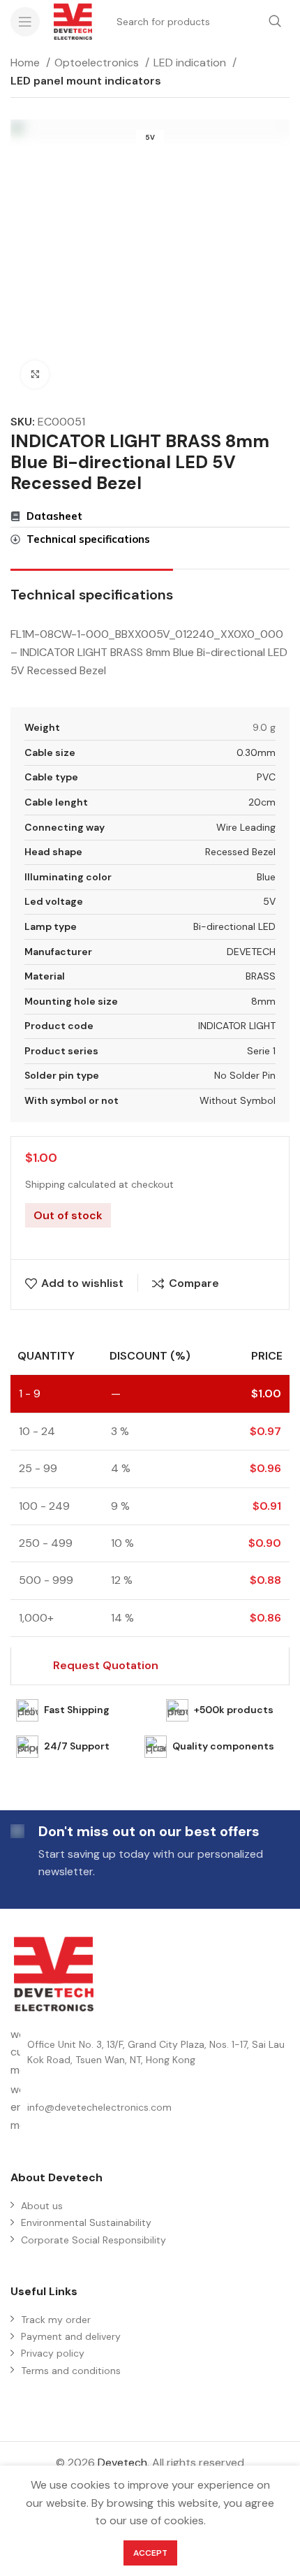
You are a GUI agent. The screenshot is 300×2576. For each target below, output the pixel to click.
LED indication (191, 63)
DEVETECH (251, 952)
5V (269, 901)
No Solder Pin (245, 1075)
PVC (266, 777)
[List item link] (150, 2108)
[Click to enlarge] (35, 374)
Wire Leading (246, 827)
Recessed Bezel (240, 852)
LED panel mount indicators (86, 81)
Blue (266, 877)
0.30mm (256, 752)
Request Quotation (106, 1665)
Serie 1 (261, 1051)
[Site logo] (73, 21)
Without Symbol (238, 1100)
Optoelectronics (98, 63)
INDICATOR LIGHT (237, 1026)
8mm (263, 1001)
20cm (262, 802)
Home (27, 63)
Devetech (122, 2462)
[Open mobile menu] (25, 22)
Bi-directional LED (234, 926)
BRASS (261, 976)
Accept (150, 2553)
